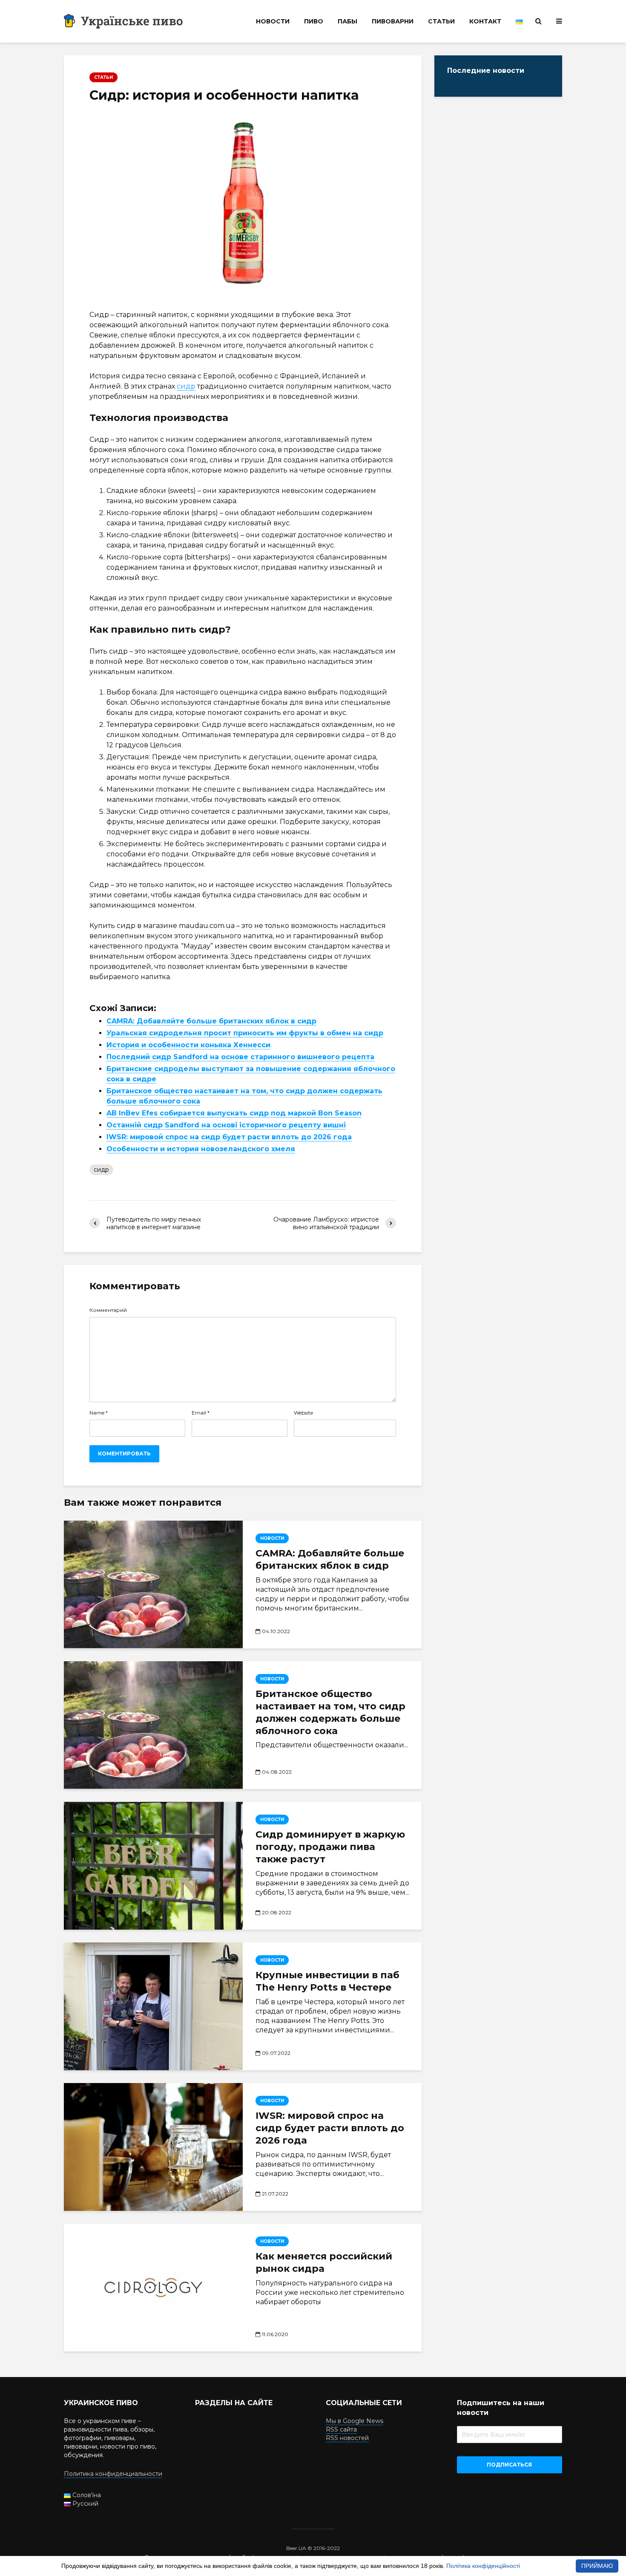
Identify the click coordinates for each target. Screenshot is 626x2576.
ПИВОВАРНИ (393, 21)
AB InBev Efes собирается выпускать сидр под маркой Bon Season (234, 1113)
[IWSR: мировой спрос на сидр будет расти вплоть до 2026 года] (153, 2147)
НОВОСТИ (273, 21)
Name (99, 1413)
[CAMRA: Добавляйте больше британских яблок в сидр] (153, 1585)
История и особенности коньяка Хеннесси (188, 1045)
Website (303, 1413)
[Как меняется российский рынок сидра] (153, 2288)
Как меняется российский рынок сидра (324, 2262)
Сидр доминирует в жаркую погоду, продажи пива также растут (330, 1847)
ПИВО (314, 21)
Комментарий (108, 1310)
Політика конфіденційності (483, 2566)
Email (201, 1413)
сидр (186, 386)
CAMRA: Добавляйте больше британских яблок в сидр (211, 1021)
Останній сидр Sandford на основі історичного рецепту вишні (226, 1125)
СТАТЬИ (441, 21)
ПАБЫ (347, 21)
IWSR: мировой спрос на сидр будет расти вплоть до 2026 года (229, 1137)
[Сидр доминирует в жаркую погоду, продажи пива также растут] (153, 1866)
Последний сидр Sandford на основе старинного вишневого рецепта (240, 1057)
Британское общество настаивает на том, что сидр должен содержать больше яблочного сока (330, 1712)
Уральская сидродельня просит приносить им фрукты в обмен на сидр (245, 1033)
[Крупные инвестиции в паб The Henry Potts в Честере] (153, 2006)
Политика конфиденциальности (113, 2474)
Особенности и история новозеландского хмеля (201, 1149)
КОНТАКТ (485, 21)
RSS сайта (341, 2429)
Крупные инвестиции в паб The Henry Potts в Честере (327, 1981)
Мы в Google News (355, 2421)
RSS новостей (347, 2438)
